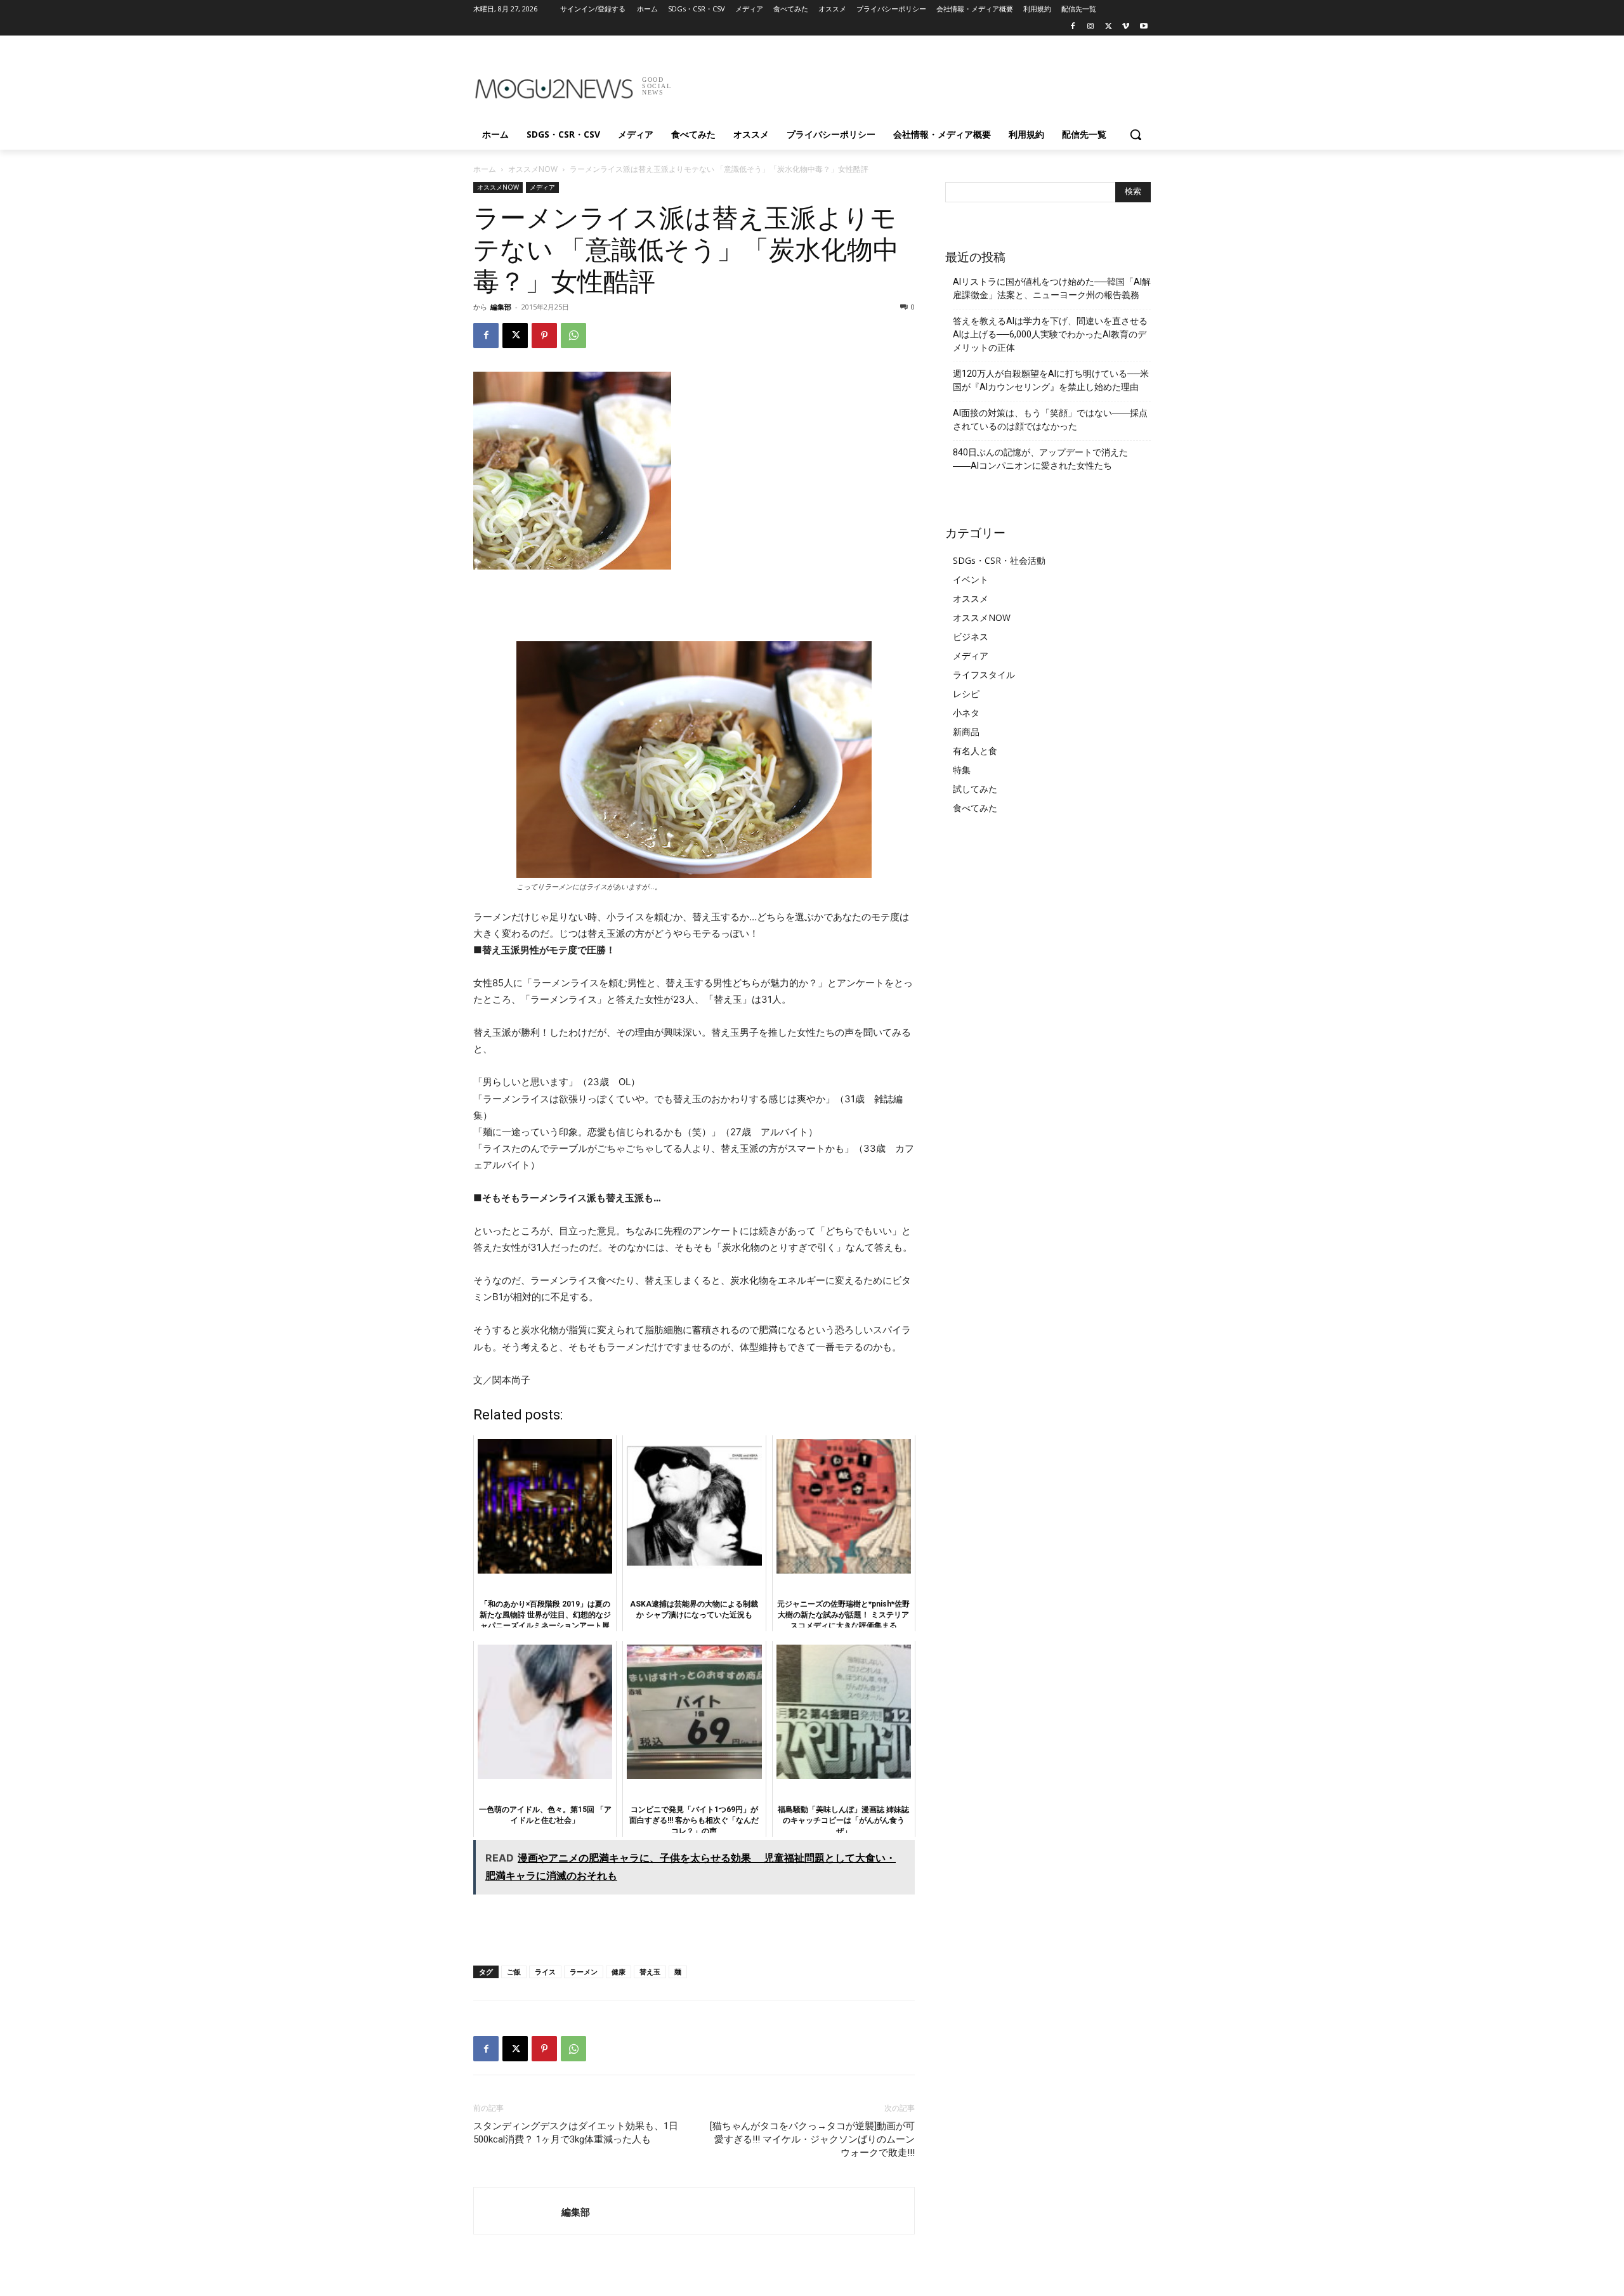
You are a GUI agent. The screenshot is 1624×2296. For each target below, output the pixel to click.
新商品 (966, 732)
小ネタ (966, 713)
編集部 (501, 307)
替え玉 (650, 1972)
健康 (619, 1972)
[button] (1136, 134)
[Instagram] (1091, 27)
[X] (1109, 27)
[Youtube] (1143, 27)
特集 (962, 770)
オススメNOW (533, 169)
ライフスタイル (984, 675)
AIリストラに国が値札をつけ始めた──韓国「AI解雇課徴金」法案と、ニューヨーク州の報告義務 (1052, 288)
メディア (542, 187)
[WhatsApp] (573, 336)
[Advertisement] (907, 82)
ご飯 (514, 1972)
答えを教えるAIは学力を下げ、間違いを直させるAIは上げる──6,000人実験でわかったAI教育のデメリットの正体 (1050, 334)
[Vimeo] (1126, 27)
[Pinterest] (544, 336)
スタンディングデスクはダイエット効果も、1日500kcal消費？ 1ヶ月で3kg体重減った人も (576, 2133)
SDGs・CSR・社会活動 (999, 560)
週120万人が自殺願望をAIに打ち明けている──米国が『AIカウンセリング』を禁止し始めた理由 (1051, 380)
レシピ (966, 694)
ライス (545, 1972)
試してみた (975, 789)
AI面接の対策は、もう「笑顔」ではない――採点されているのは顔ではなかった (1050, 420)
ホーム (485, 169)
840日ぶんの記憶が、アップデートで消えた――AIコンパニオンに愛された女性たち (1040, 459)
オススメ (971, 598)
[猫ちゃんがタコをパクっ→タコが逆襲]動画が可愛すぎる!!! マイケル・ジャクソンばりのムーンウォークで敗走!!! (812, 2139)
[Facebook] (1073, 27)
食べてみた (975, 808)
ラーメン (584, 1972)
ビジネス (971, 636)
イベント (971, 579)
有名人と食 (975, 751)
